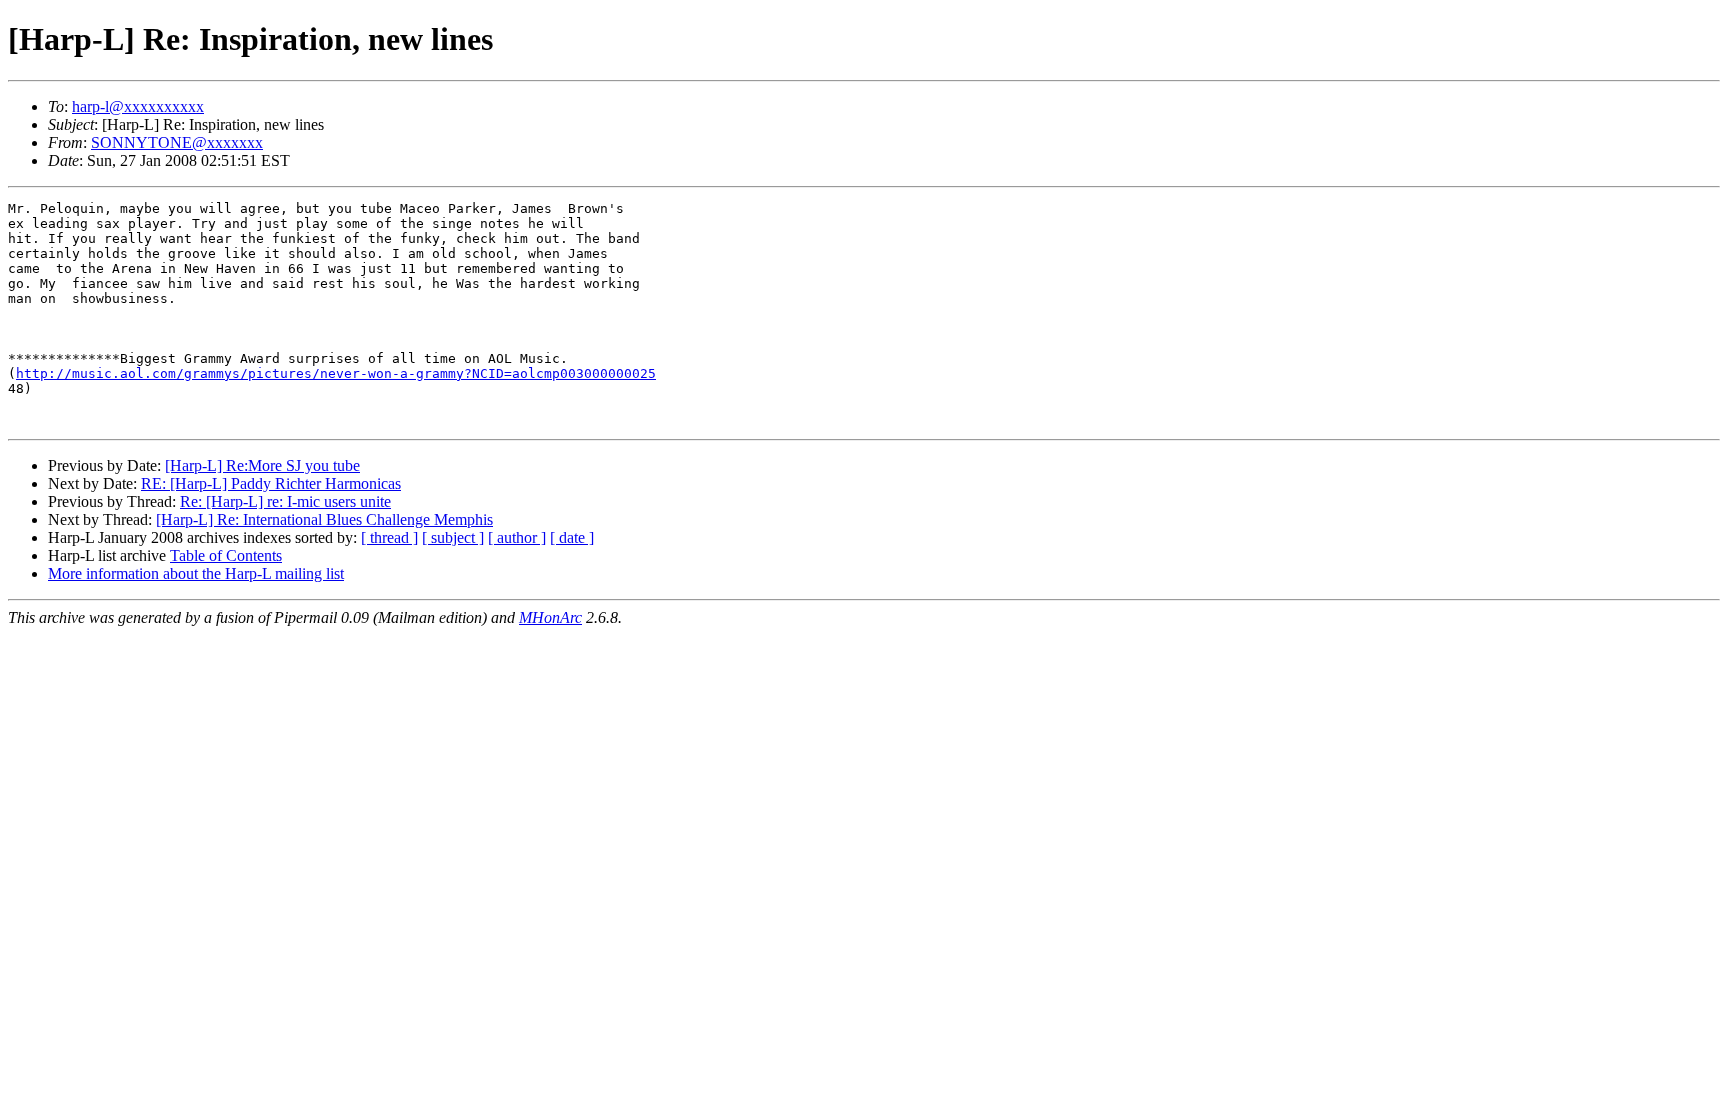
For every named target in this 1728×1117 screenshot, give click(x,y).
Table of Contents (226, 555)
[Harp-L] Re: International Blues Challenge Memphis (324, 519)
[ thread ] (389, 537)
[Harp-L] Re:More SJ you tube (262, 465)
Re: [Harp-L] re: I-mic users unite (285, 501)
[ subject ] (453, 537)
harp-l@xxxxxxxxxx (138, 106)
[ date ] (572, 537)
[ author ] (517, 537)
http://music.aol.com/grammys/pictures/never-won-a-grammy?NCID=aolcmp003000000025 (336, 373)
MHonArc (550, 617)
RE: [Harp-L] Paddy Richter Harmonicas (271, 483)
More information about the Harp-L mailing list (196, 573)
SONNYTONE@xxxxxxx (177, 142)
